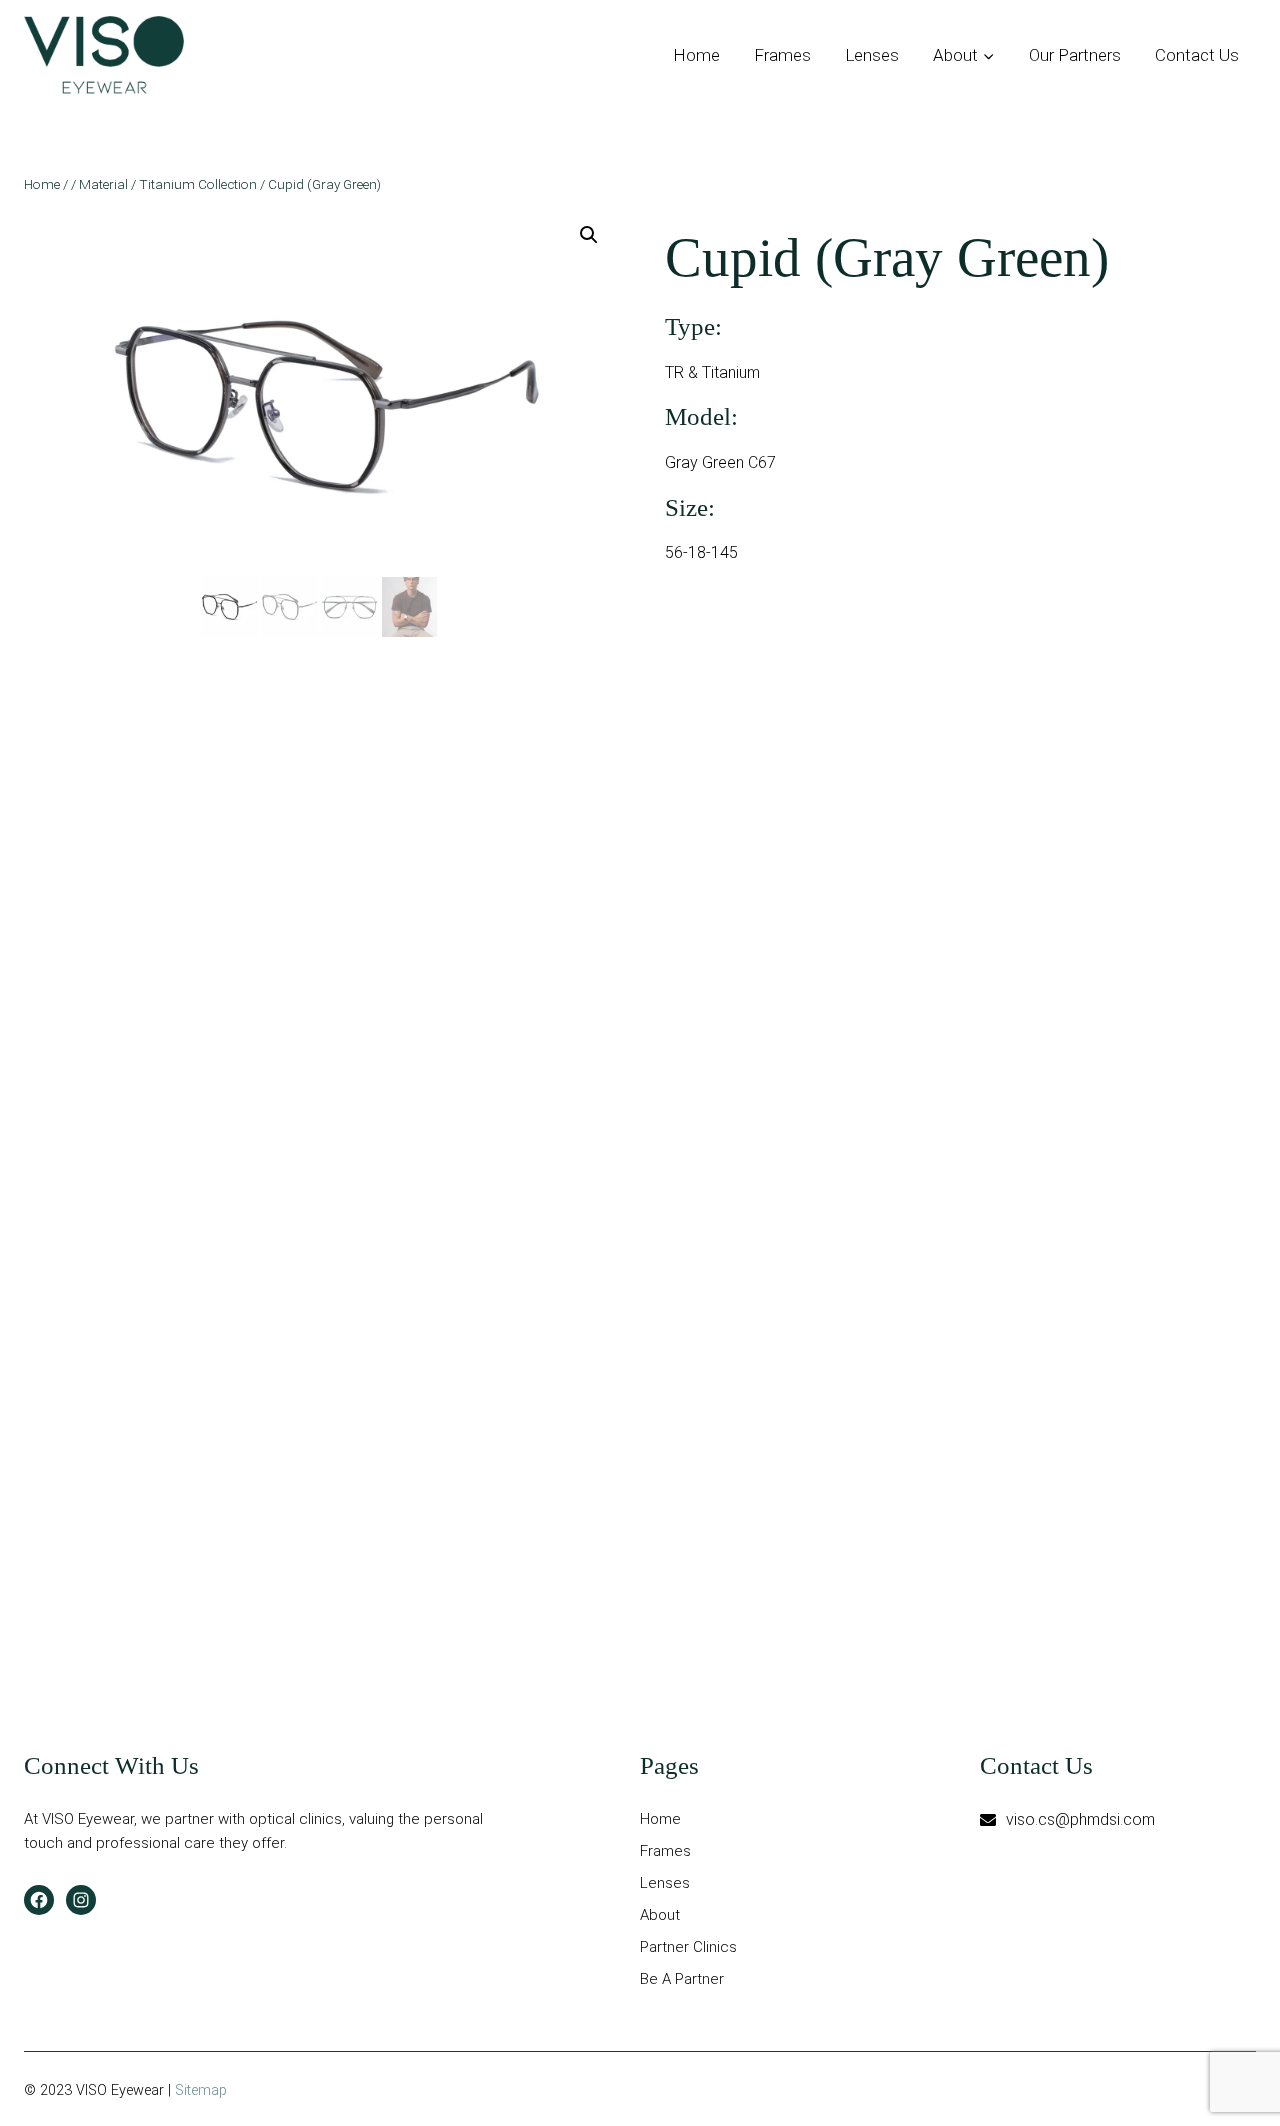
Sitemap (201, 2090)
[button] (589, 235)
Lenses (872, 55)
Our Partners (1075, 55)
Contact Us (1197, 55)
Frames (782, 55)
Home (696, 55)
